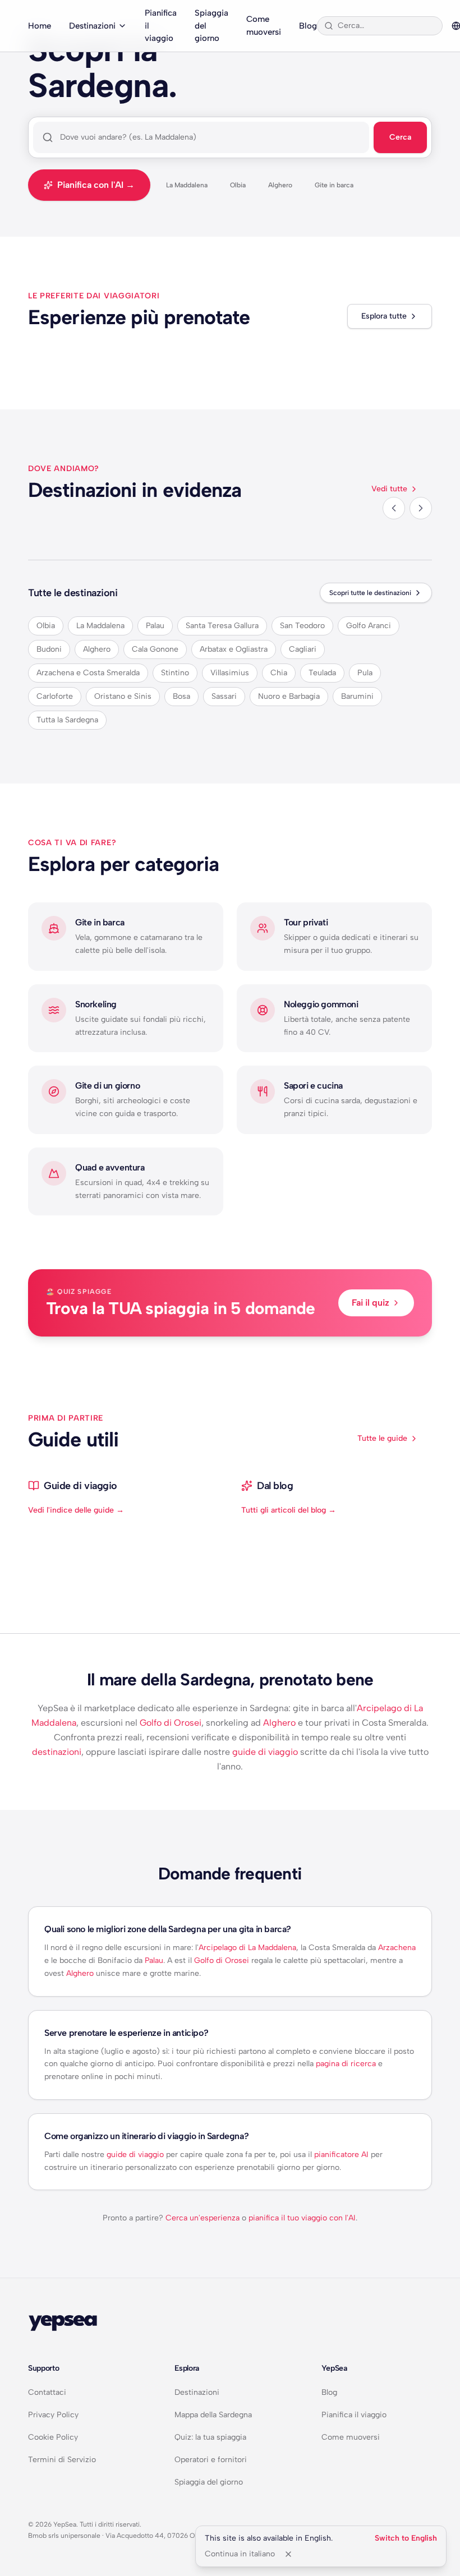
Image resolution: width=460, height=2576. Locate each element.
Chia (279, 673)
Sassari (224, 696)
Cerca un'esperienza (203, 2218)
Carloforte (55, 696)
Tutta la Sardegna (67, 720)
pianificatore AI (341, 2155)
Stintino (175, 673)
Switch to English (406, 2538)
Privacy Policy (53, 2415)
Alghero (280, 185)
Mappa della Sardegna (213, 2415)
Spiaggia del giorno (211, 26)
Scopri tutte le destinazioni (370, 593)
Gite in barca (334, 185)
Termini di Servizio (62, 2460)
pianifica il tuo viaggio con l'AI (302, 2218)
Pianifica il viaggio (161, 26)
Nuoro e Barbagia (289, 696)
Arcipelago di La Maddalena (247, 1948)
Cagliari (303, 649)
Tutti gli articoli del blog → (289, 1510)
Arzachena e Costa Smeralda (88, 673)
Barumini (357, 696)
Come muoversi (264, 26)
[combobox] (387, 26)
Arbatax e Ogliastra (234, 649)
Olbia (238, 185)
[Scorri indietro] (394, 508)
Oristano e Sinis (123, 696)
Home (40, 26)
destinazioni (57, 1752)
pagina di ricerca (346, 2064)
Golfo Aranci (369, 626)
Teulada (322, 673)
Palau (155, 626)
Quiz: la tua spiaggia (210, 2437)
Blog (308, 26)
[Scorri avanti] (421, 508)
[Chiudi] (288, 2554)
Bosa (181, 696)
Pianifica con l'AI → (96, 185)
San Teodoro (302, 626)
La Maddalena (187, 185)
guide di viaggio (265, 1752)
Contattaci (47, 2392)
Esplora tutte (384, 316)
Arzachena (397, 1948)
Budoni (49, 649)
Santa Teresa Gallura (222, 626)
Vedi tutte (389, 489)
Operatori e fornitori (211, 2460)
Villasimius (230, 673)
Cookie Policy (53, 2437)
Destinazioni (92, 26)
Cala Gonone (155, 649)
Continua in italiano (240, 2554)
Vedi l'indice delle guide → (76, 1510)
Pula (365, 673)
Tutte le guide (382, 1438)
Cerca (400, 137)
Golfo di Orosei (171, 1723)
